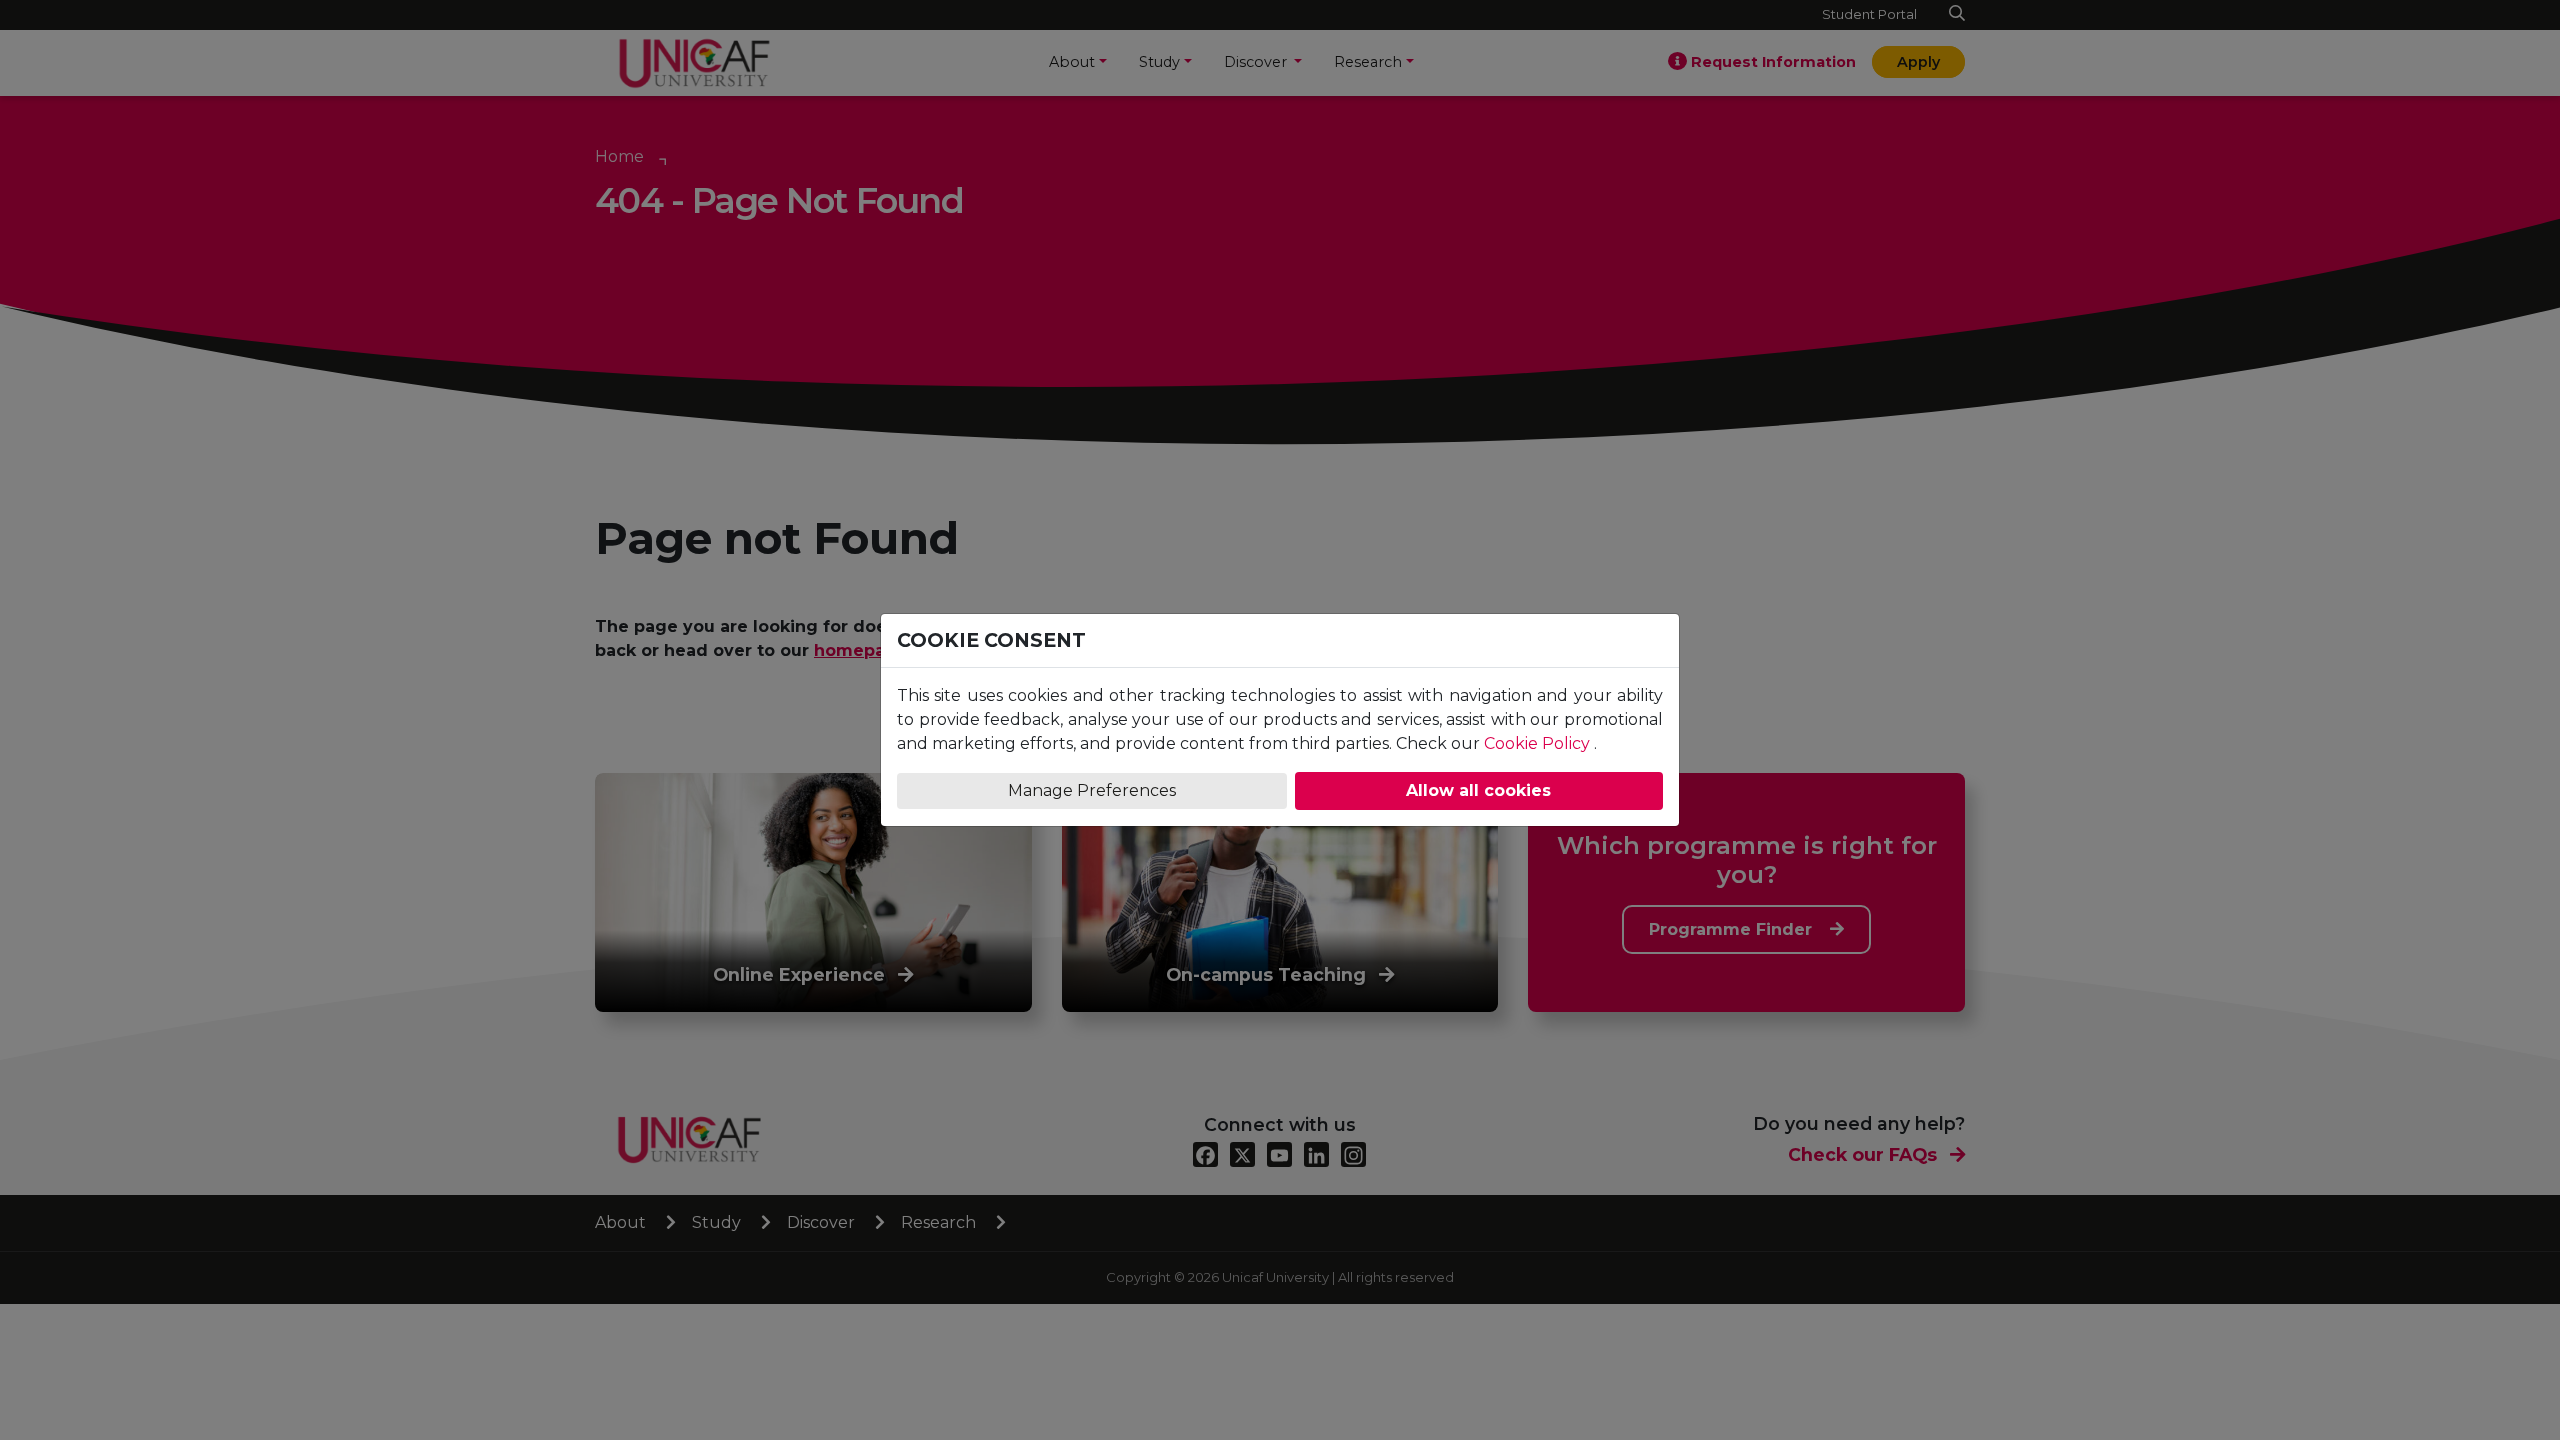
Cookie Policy (1537, 743)
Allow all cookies (1478, 790)
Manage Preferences (1092, 790)
